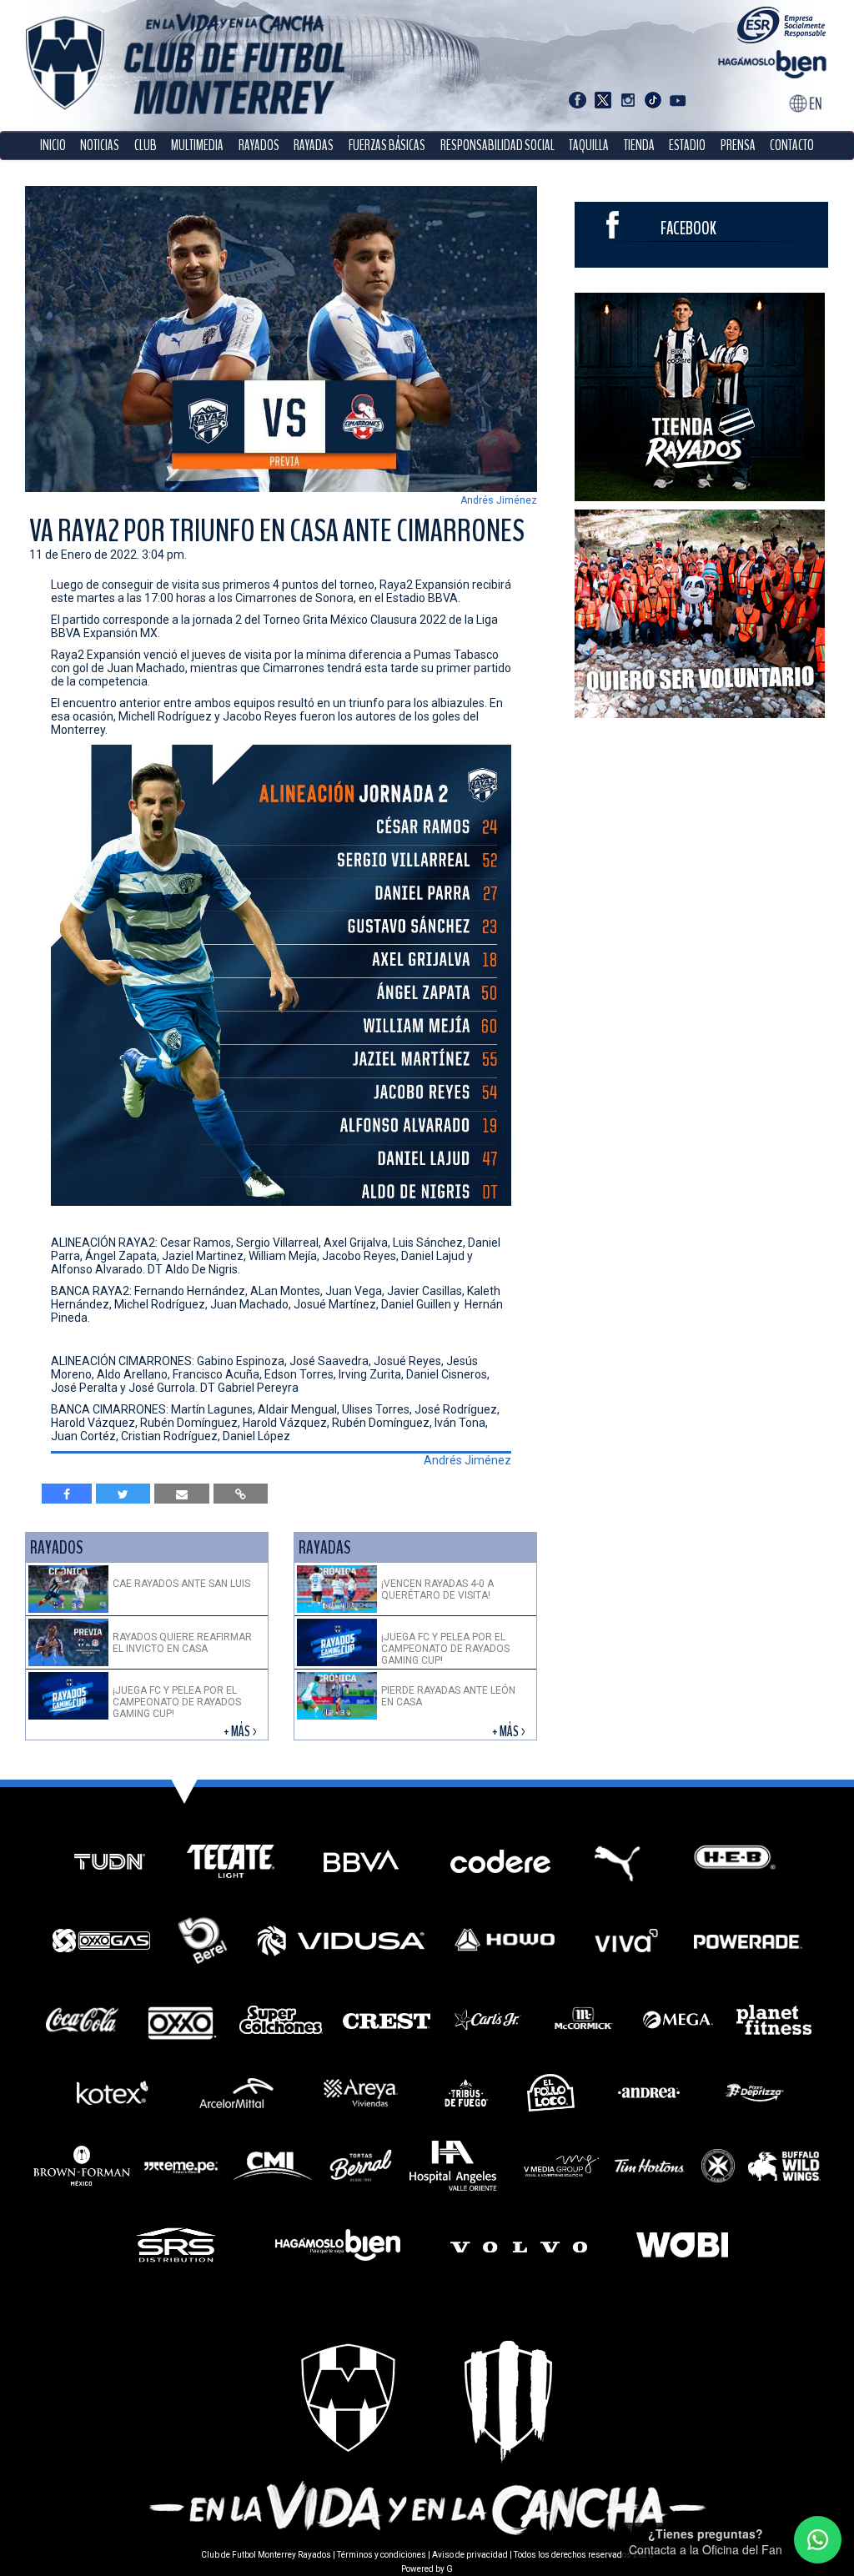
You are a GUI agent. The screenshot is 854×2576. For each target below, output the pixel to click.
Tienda (639, 146)
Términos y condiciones (382, 2555)
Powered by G (427, 2569)
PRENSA (738, 146)
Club (146, 146)
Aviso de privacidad (470, 2555)
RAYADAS (314, 146)
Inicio (53, 146)
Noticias (100, 146)
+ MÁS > (241, 1732)
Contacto (792, 146)
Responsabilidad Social (497, 146)
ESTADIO (687, 146)
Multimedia (197, 146)
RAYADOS (259, 146)
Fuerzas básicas (387, 146)
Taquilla (589, 146)
